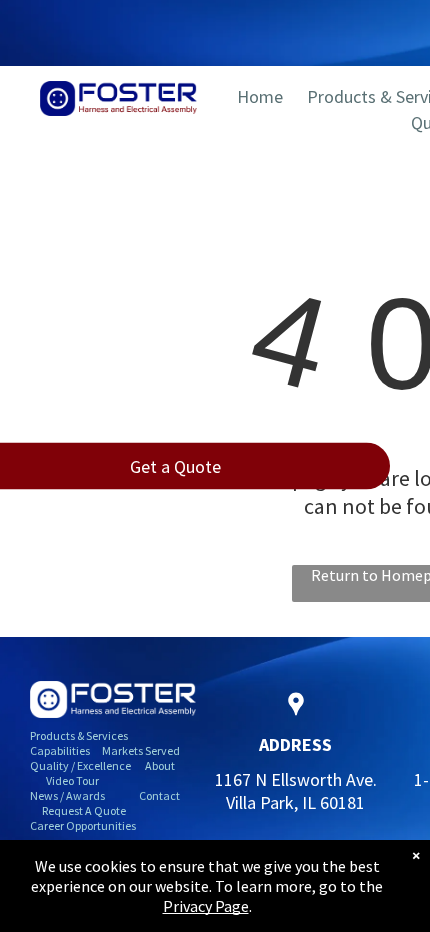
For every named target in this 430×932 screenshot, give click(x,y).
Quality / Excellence (80, 765)
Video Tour (72, 780)
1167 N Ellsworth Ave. (296, 779)
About (160, 765)
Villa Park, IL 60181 (295, 802)
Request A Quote (84, 810)
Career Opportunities (83, 825)
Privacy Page (206, 906)
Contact (159, 795)
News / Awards (67, 795)
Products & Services (79, 735)
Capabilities (60, 750)
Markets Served (141, 750)
